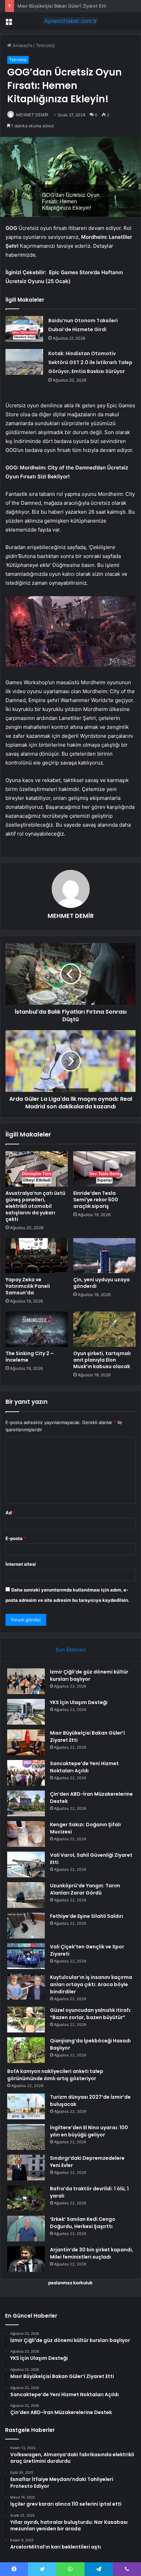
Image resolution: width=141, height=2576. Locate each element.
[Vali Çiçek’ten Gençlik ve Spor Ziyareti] (26, 1956)
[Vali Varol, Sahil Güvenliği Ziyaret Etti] (26, 1864)
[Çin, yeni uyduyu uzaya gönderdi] (104, 1256)
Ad (10, 1513)
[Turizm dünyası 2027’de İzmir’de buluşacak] (26, 2106)
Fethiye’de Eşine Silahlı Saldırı (87, 1916)
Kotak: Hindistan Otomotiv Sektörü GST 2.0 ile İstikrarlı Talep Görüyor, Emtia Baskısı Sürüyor (90, 362)
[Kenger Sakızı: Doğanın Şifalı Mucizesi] (26, 1834)
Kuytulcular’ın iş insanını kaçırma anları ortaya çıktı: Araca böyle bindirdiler (91, 1984)
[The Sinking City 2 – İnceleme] (37, 1329)
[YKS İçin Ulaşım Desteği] (26, 1712)
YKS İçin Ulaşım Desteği (79, 1702)
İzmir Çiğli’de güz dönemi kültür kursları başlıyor (89, 1675)
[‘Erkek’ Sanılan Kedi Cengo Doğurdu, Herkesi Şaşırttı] (26, 2229)
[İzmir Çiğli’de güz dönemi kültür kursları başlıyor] (26, 1681)
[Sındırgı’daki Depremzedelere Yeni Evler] (26, 2167)
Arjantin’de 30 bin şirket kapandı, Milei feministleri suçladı (92, 2253)
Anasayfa (22, 45)
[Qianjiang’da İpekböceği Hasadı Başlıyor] (26, 2050)
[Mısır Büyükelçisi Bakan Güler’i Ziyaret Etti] (26, 1742)
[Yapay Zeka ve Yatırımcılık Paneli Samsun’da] (37, 1256)
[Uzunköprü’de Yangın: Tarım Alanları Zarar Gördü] (26, 1895)
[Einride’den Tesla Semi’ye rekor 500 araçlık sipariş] (104, 1169)
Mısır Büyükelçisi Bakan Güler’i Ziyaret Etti (62, 6)
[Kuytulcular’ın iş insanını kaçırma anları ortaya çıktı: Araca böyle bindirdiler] (26, 1987)
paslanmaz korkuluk (70, 2283)
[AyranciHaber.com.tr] (70, 21)
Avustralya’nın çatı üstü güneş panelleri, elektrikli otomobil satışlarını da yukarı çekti (35, 1206)
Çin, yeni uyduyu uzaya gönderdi (101, 1283)
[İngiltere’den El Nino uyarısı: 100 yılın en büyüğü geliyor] (26, 2137)
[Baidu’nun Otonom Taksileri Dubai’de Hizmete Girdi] (24, 329)
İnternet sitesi (21, 1564)
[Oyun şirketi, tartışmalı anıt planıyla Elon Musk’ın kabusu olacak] (104, 1329)
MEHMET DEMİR (32, 115)
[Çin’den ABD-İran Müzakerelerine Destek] (26, 1803)
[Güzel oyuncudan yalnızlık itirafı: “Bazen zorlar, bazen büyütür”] (26, 2020)
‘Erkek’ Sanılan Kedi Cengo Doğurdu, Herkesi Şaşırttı (83, 2223)
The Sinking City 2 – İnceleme (30, 1357)
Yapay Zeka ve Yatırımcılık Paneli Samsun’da (28, 1286)
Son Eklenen (71, 1650)
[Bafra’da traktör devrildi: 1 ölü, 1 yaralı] (26, 2198)
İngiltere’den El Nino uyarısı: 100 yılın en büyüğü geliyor (89, 2131)
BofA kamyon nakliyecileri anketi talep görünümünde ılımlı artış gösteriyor (55, 2075)
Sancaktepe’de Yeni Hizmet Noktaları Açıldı (84, 1767)
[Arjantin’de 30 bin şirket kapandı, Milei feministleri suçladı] (26, 2259)
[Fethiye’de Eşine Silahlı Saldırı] (26, 1926)
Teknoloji (45, 45)
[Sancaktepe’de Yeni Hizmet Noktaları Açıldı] (26, 1773)
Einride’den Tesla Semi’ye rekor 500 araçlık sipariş (96, 1200)
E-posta (16, 1538)
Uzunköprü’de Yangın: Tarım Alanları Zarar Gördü (85, 1889)
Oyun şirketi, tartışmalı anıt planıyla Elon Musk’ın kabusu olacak (102, 1360)
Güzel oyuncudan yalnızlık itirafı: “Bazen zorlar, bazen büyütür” (91, 2014)
